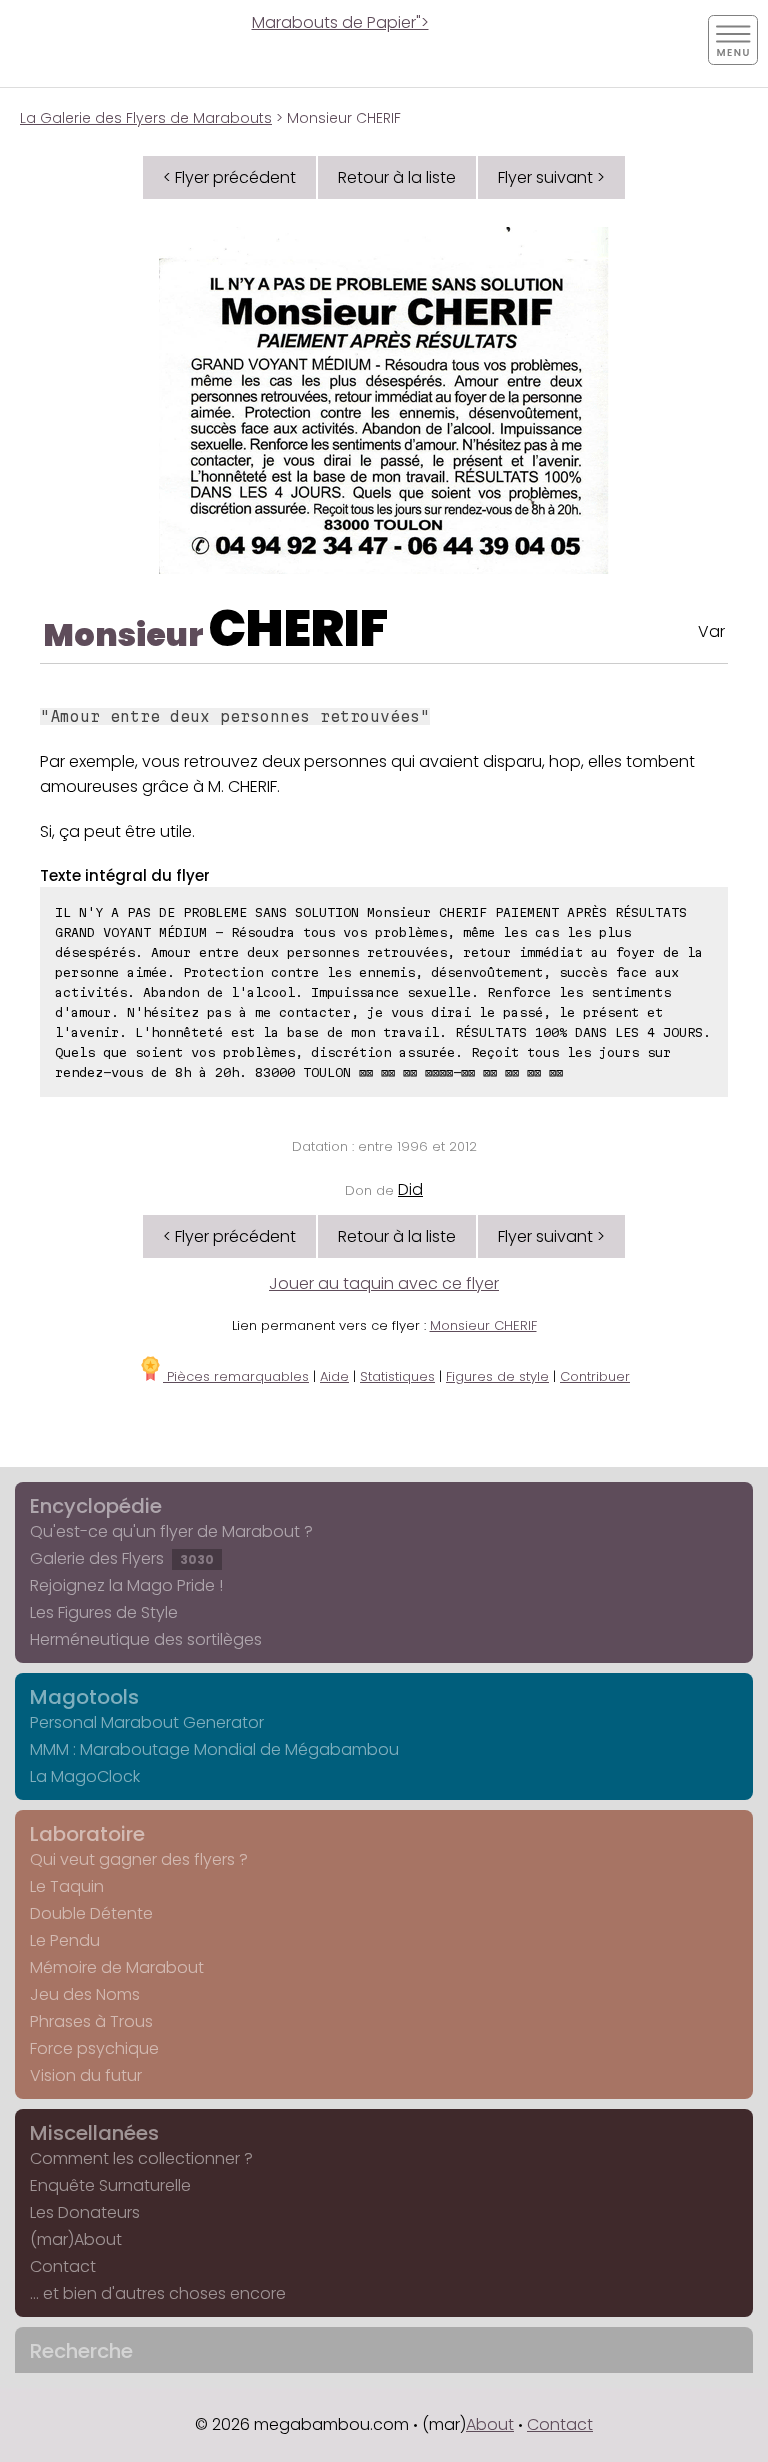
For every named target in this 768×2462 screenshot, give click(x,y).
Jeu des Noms (85, 1994)
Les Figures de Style (104, 1612)
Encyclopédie (96, 1506)
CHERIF (298, 628)
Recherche (81, 2351)
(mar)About (76, 2239)
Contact (63, 2266)
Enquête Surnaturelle (110, 2185)
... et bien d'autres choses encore (158, 2293)
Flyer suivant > (551, 177)
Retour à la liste (397, 177)
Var (711, 631)
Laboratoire (87, 1834)
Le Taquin (67, 1886)
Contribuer (595, 1376)
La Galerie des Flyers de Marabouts (146, 118)
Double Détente (91, 1913)
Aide (334, 1376)
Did (410, 1189)
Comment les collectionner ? (141, 2158)
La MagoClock (85, 1776)
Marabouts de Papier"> (340, 22)
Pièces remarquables (236, 1376)
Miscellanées (94, 2133)
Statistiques (397, 1376)
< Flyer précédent (229, 177)
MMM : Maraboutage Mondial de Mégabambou (214, 1749)
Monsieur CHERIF (483, 1325)
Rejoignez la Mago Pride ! (126, 1585)
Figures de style (497, 1376)
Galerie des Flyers (122, 1558)
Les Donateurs (85, 2212)
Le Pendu (65, 1940)
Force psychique (94, 2048)
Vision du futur (86, 2075)
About (490, 2424)
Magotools (84, 1697)
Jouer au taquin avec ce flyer (384, 1283)
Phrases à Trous (91, 2021)
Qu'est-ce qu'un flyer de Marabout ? (171, 1531)
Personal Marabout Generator (147, 1722)
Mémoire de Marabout (117, 1967)
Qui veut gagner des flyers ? (139, 1859)
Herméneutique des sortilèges (146, 1639)
